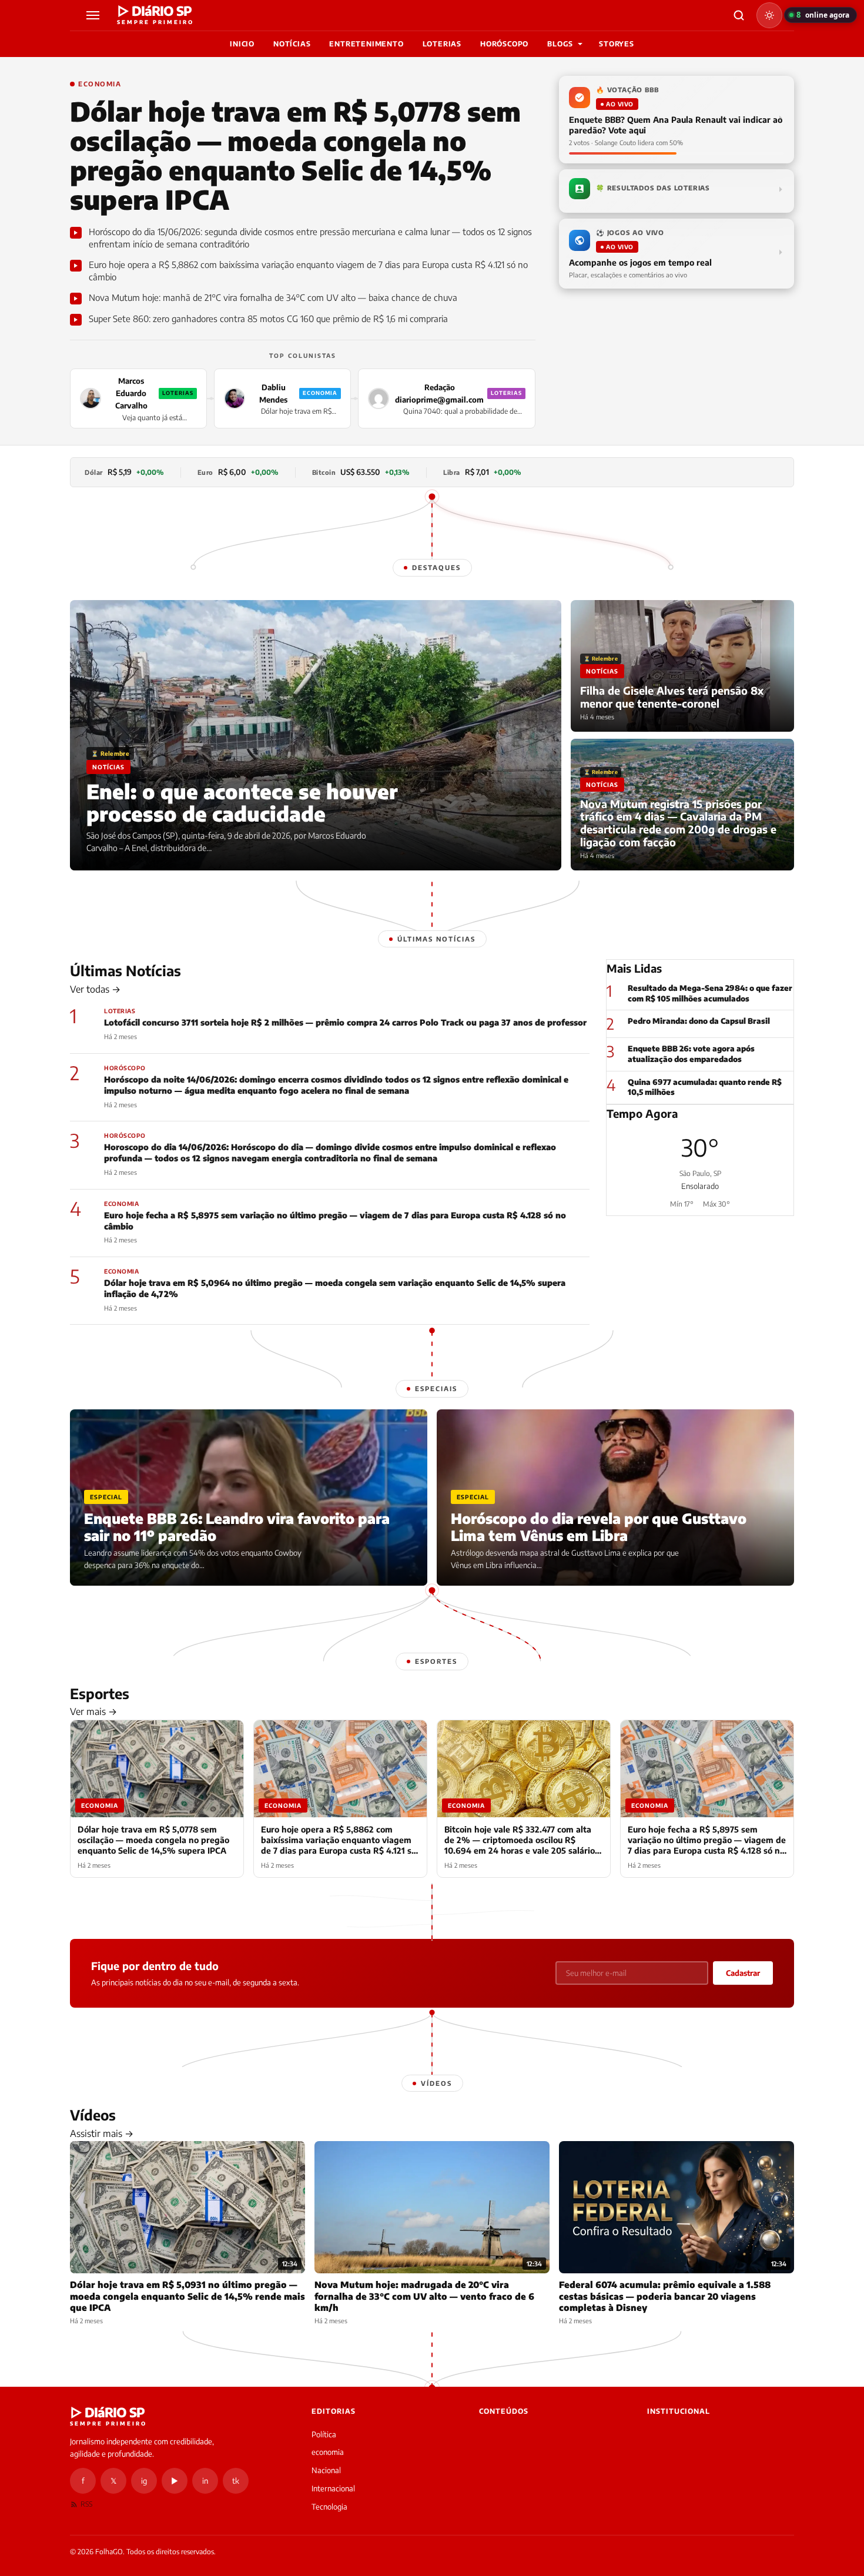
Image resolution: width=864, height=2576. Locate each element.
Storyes (617, 44)
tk (236, 2481)
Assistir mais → (102, 2133)
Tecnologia (329, 2507)
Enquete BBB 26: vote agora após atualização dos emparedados (691, 1054)
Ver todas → (95, 989)
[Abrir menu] (95, 15)
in (205, 2481)
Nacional (326, 2470)
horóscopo (504, 44)
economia (328, 2452)
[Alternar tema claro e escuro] (769, 15)
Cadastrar (743, 1973)
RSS (86, 2504)
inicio (242, 44)
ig (144, 2481)
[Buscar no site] (739, 15)
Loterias (442, 44)
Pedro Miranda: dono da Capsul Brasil (699, 1021)
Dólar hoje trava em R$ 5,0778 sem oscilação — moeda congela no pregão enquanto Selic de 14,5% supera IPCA (295, 155)
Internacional (333, 2488)
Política (324, 2434)
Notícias (292, 44)
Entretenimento (366, 44)
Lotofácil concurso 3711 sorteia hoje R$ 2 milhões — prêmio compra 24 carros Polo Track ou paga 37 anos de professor (345, 1022)
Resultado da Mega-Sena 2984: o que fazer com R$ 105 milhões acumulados (710, 993)
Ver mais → (93, 1711)
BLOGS (560, 44)
